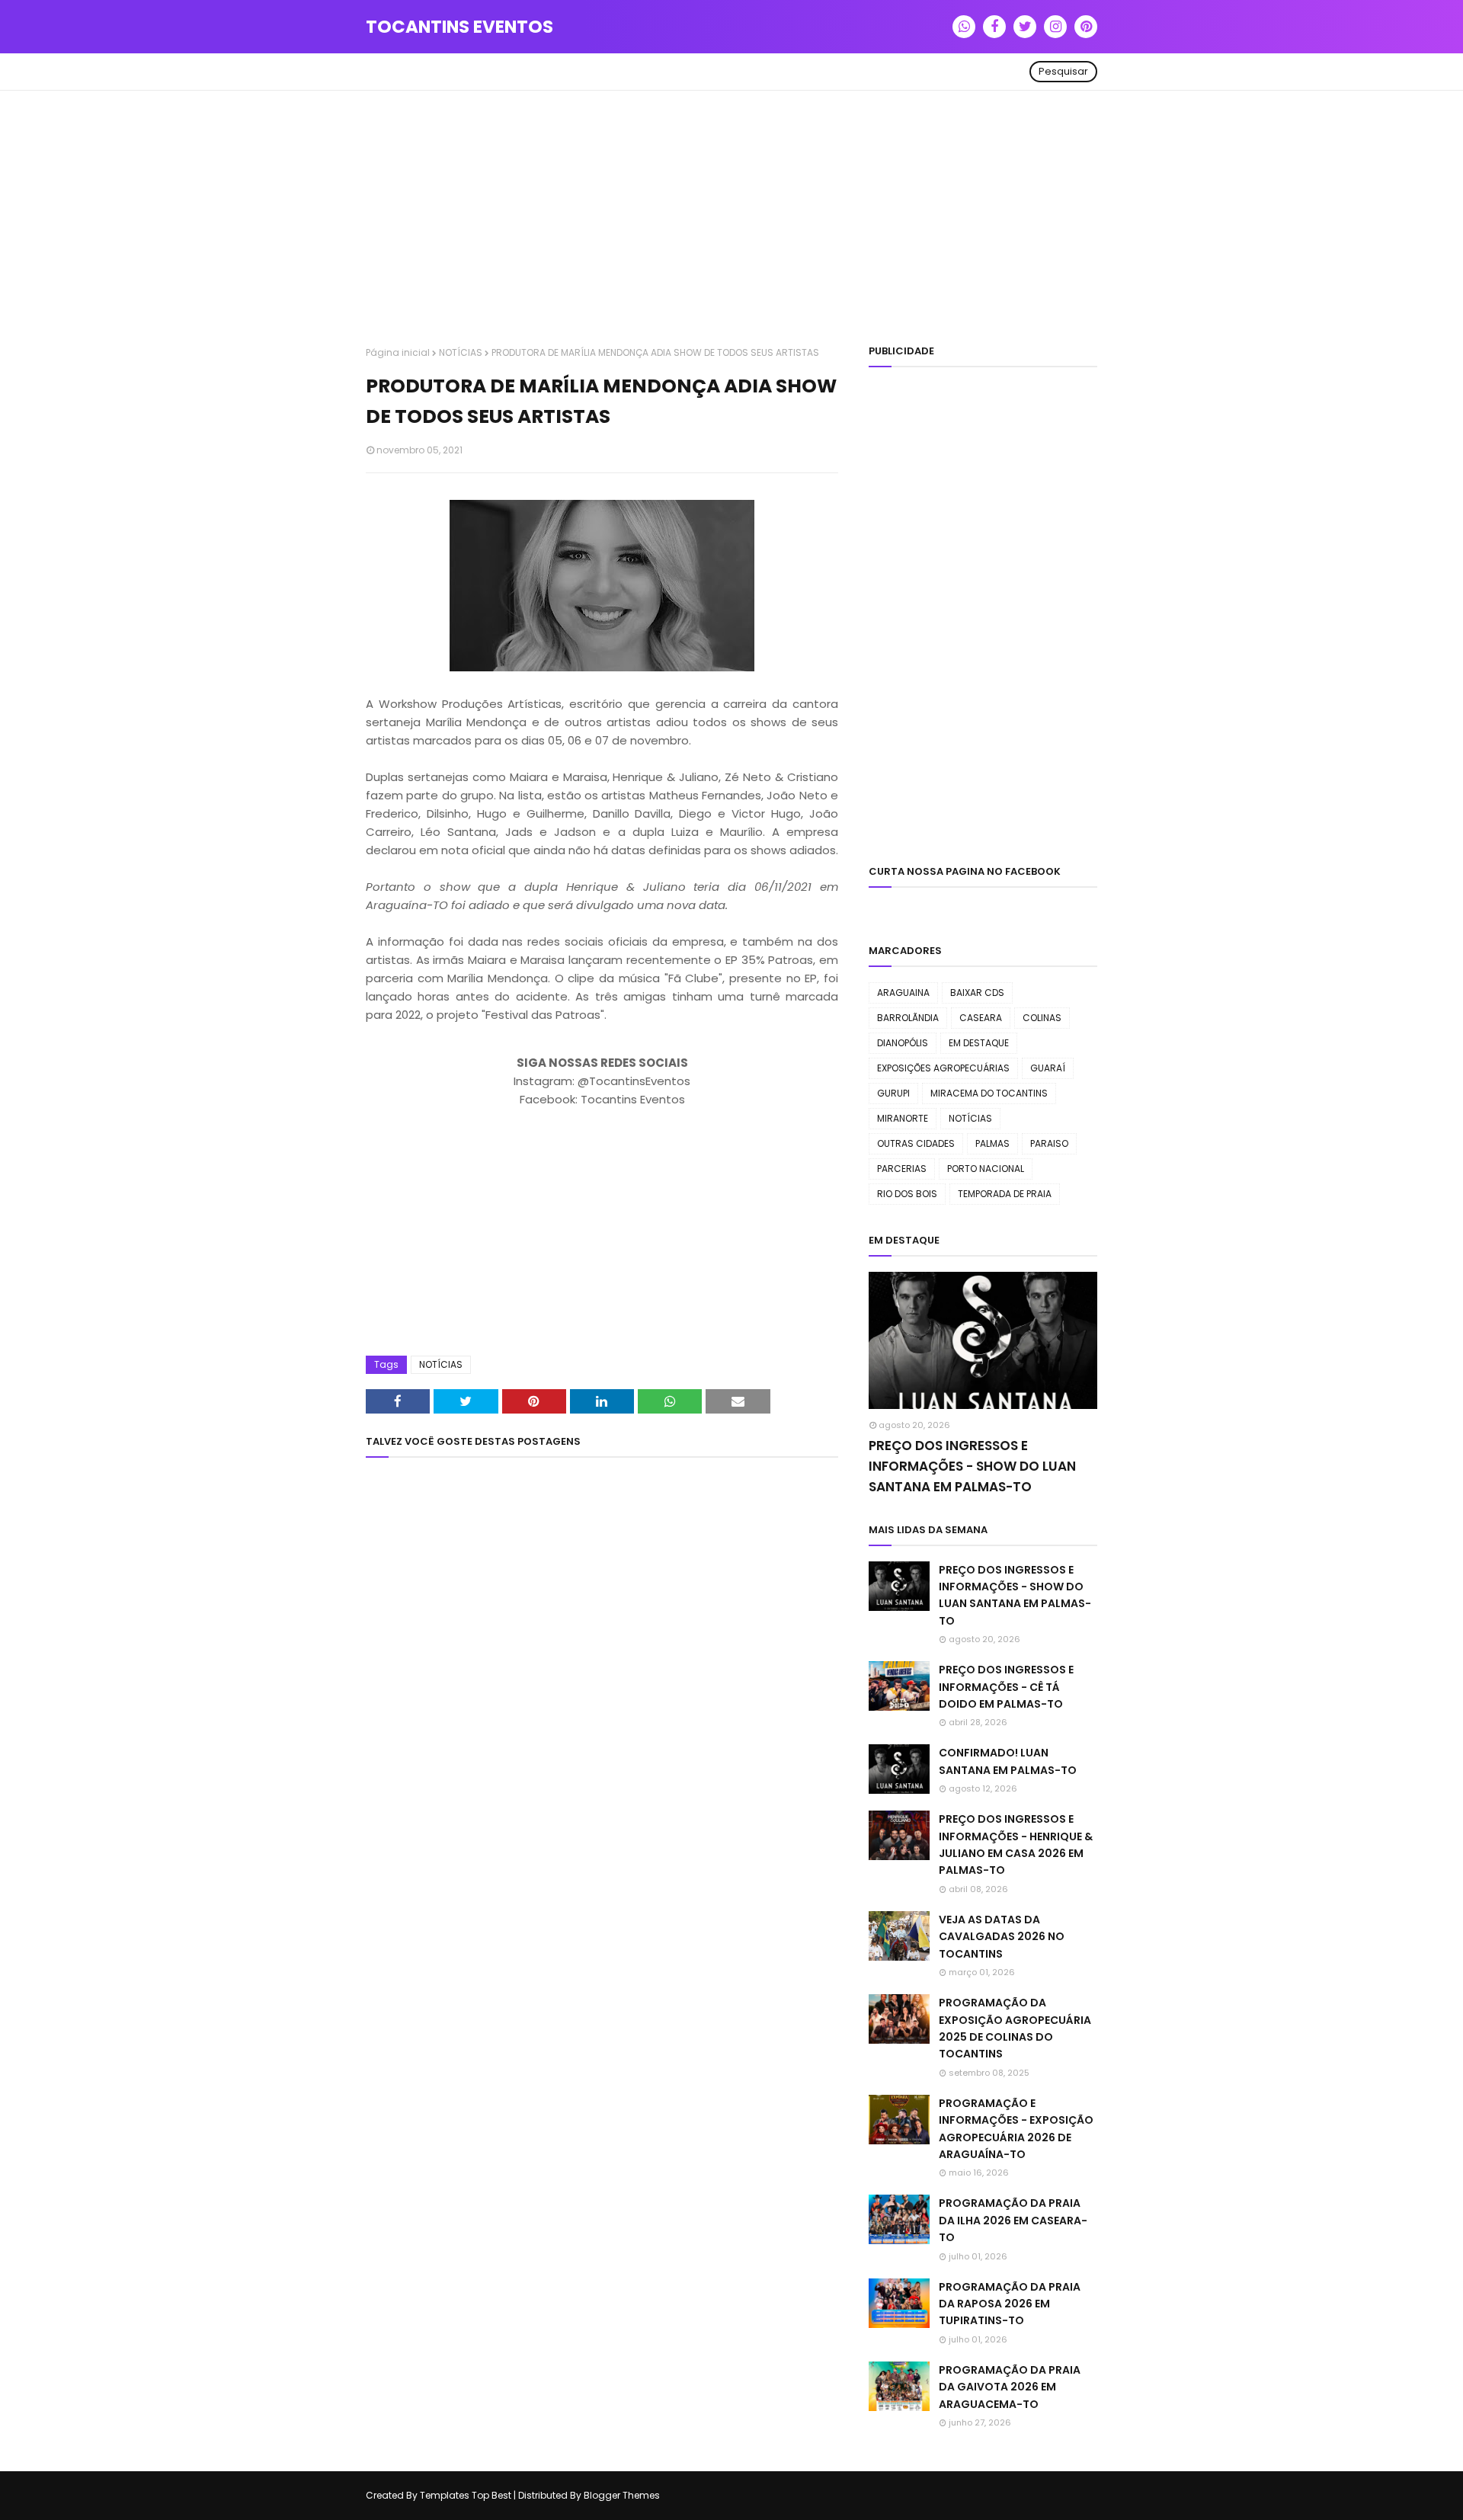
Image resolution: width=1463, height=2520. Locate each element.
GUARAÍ (1048, 1068)
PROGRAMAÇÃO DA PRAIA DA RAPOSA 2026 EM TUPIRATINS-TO (1010, 2304)
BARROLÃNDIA (908, 1018)
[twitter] (1025, 27)
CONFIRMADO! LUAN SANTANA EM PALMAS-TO (1008, 1761)
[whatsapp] (964, 27)
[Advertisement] (731, 220)
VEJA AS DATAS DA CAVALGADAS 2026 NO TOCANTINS (1002, 1937)
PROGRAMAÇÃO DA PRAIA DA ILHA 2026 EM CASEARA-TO (1013, 2220)
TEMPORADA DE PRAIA (1005, 1194)
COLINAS (1042, 1018)
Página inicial (398, 352)
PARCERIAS (902, 1169)
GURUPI (893, 1093)
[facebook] (994, 27)
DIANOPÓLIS (903, 1043)
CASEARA (981, 1018)
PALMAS (992, 1143)
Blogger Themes (622, 2495)
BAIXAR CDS (977, 993)
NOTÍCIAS (461, 352)
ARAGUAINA (903, 993)
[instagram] (1055, 27)
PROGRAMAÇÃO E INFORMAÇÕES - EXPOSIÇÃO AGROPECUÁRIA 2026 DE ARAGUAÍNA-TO (1016, 2129)
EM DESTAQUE (979, 1043)
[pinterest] (1086, 27)
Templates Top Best (466, 2495)
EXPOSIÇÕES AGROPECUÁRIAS (943, 1068)
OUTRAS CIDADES (916, 1143)
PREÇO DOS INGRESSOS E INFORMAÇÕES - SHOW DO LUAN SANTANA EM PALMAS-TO (972, 1466)
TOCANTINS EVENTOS (459, 27)
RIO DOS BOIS (907, 1194)
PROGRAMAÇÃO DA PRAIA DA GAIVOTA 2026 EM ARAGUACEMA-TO (1010, 2387)
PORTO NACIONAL (986, 1169)
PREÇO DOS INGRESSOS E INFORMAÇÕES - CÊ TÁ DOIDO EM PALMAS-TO (1006, 1687)
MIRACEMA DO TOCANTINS (989, 1093)
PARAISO (1049, 1143)
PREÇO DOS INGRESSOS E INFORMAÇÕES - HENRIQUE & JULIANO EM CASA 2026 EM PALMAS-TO (1016, 1844)
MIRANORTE (903, 1118)
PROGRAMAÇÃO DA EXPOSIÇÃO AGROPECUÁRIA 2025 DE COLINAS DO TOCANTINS (1015, 2028)
